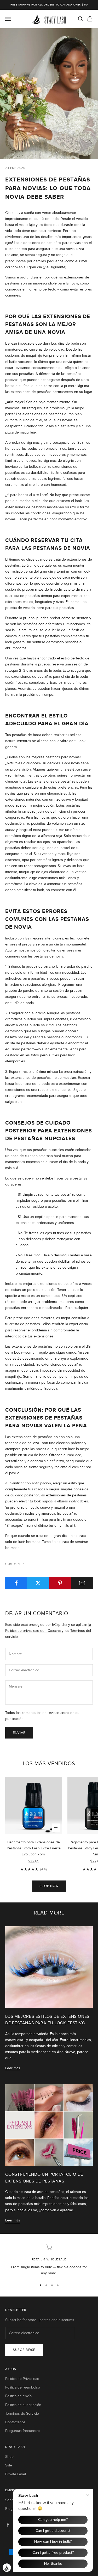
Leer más (13, 2068)
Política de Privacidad (22, 2379)
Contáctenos (15, 2422)
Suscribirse (24, 2350)
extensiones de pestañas (41, 243)
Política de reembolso (23, 2387)
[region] (49, 2260)
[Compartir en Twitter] (38, 1583)
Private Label (16, 2474)
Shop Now (49, 1886)
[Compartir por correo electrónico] (82, 1583)
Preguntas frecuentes (23, 2431)
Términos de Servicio (22, 2413)
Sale (9, 2465)
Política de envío (18, 2396)
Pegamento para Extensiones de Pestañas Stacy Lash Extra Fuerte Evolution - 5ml (34, 1848)
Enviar (19, 1733)
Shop (9, 2457)
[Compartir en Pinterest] (60, 1583)
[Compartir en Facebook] (16, 1583)
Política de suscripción (23, 2405)
